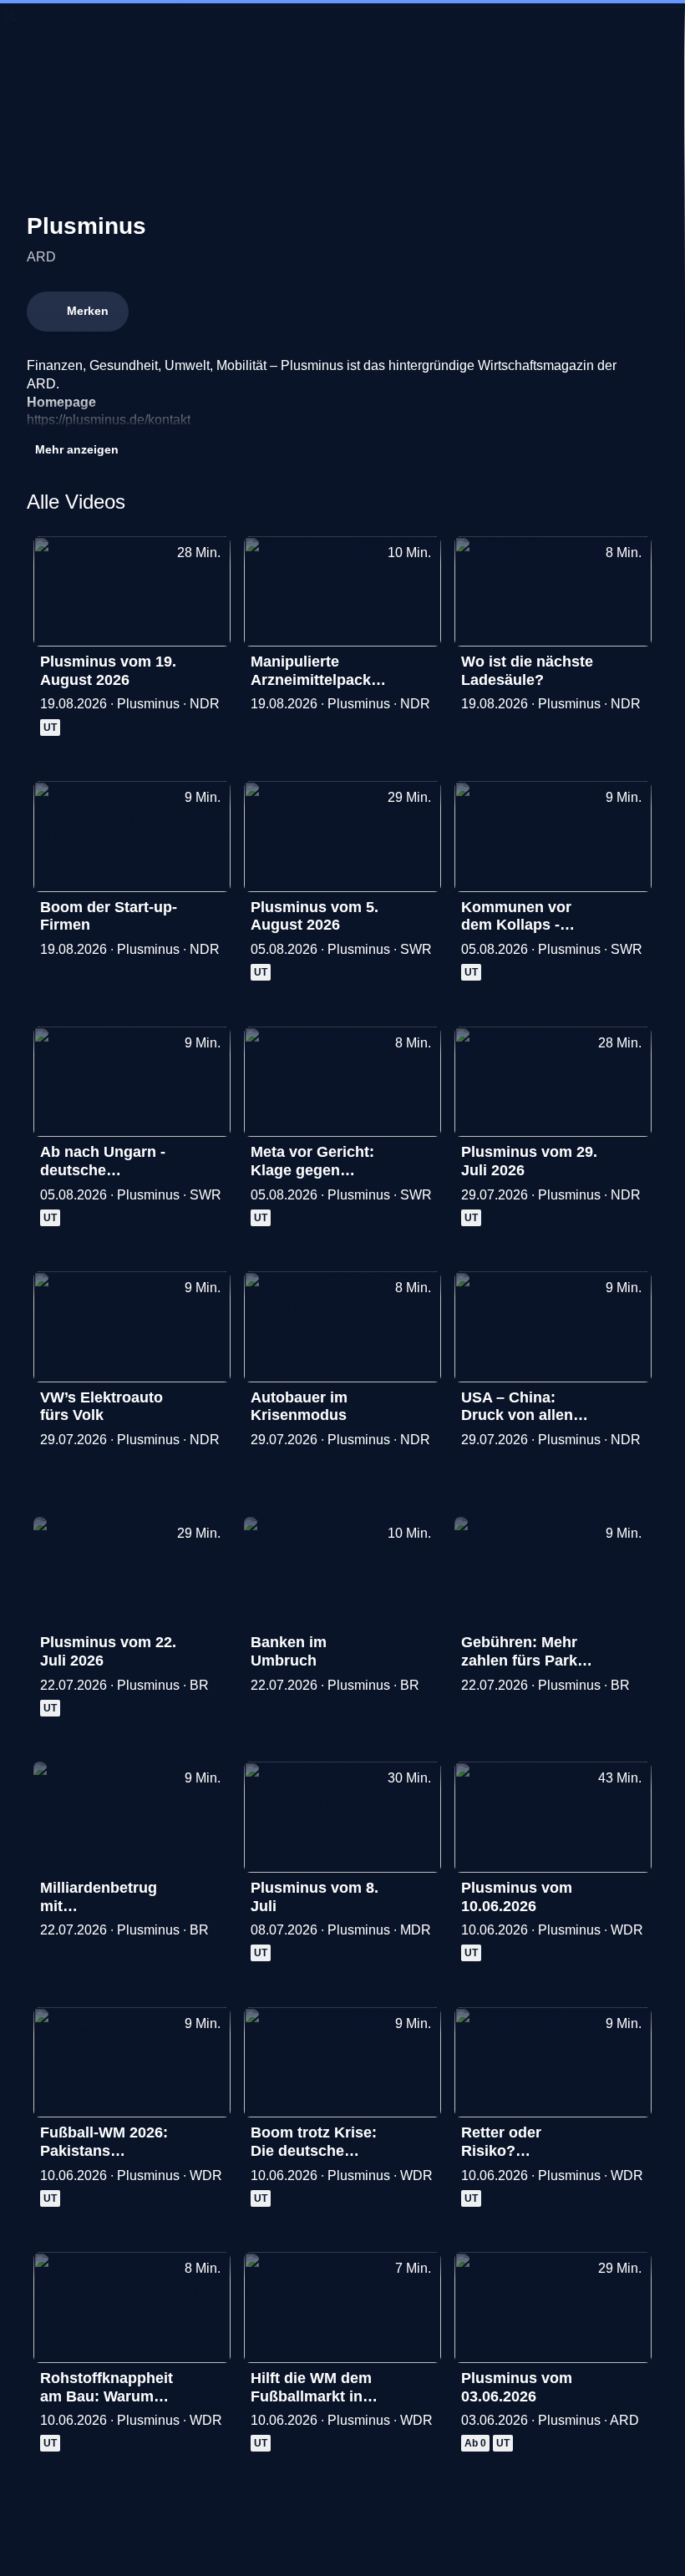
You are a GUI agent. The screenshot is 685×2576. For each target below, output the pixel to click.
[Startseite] (342, 30)
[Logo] (468, 419)
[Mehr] (211, 667)
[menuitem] (27, 30)
